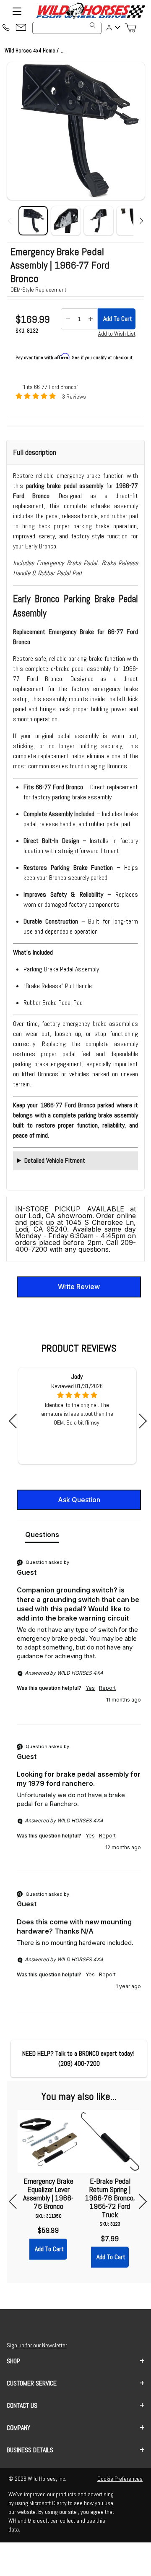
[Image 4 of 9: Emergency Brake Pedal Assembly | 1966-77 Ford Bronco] (131, 221)
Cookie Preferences (120, 2479)
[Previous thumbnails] (11, 221)
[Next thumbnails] (140, 221)
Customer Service (32, 2383)
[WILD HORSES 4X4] (90, 11)
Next (139, 1421)
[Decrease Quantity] (68, 319)
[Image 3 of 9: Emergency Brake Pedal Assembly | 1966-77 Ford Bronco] (99, 221)
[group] (79, 1641)
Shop (13, 2361)
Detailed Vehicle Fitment (55, 1160)
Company (18, 2428)
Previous (16, 1421)
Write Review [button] (79, 1287)
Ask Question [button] (79, 1500)
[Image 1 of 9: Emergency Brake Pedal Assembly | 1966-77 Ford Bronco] (33, 221)
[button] (76, 131)
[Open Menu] (17, 11)
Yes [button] (90, 1688)
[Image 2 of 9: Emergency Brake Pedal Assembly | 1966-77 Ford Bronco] (66, 221)
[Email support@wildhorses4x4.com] (21, 28)
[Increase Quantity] (91, 319)
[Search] (93, 25)
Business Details (30, 2450)
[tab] (42, 1536)
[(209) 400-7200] (6, 28)
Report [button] (107, 1688)
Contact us (22, 2405)
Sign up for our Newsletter (37, 2345)
